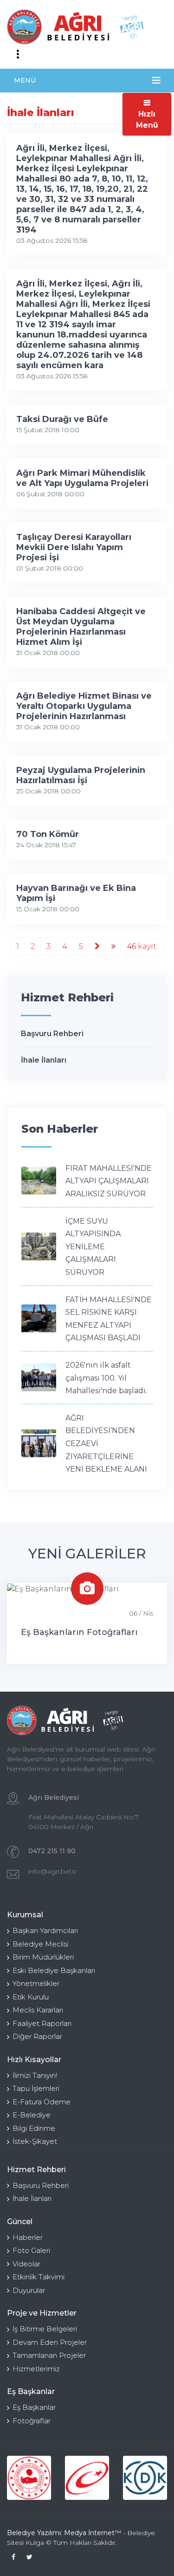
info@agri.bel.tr (53, 1871)
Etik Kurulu (31, 1997)
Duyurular (29, 2290)
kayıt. (142, 946)
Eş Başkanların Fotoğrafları (79, 1632)
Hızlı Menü (147, 120)
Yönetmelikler (36, 1983)
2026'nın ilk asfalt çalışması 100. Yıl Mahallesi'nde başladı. (106, 1378)
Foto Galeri (31, 2250)
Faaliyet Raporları (42, 2023)
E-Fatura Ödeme (42, 2102)
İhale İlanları (44, 1060)
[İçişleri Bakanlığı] (29, 2478)
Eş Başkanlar (34, 2407)
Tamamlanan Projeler (49, 2355)
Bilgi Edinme (34, 2128)
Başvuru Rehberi (52, 1034)
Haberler (28, 2237)
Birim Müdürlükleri (43, 1957)
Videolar (26, 2264)
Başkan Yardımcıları (45, 1930)
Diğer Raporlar (37, 2036)
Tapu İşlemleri (36, 2088)
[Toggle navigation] (18, 54)
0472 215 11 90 (52, 1851)
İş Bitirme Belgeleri (45, 2329)
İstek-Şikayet (35, 2141)
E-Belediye (32, 2115)
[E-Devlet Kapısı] (87, 2478)
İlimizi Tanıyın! (35, 2075)
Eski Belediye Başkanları (54, 1970)
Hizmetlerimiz (36, 2369)
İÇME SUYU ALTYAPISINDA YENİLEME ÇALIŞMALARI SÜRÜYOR (93, 1247)
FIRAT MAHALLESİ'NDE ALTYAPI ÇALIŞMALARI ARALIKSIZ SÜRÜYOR (109, 1181)
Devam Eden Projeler (50, 2342)
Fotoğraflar (32, 2421)
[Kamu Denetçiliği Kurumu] (145, 2478)
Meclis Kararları (38, 2010)
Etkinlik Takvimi (39, 2277)
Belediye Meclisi (40, 1944)
